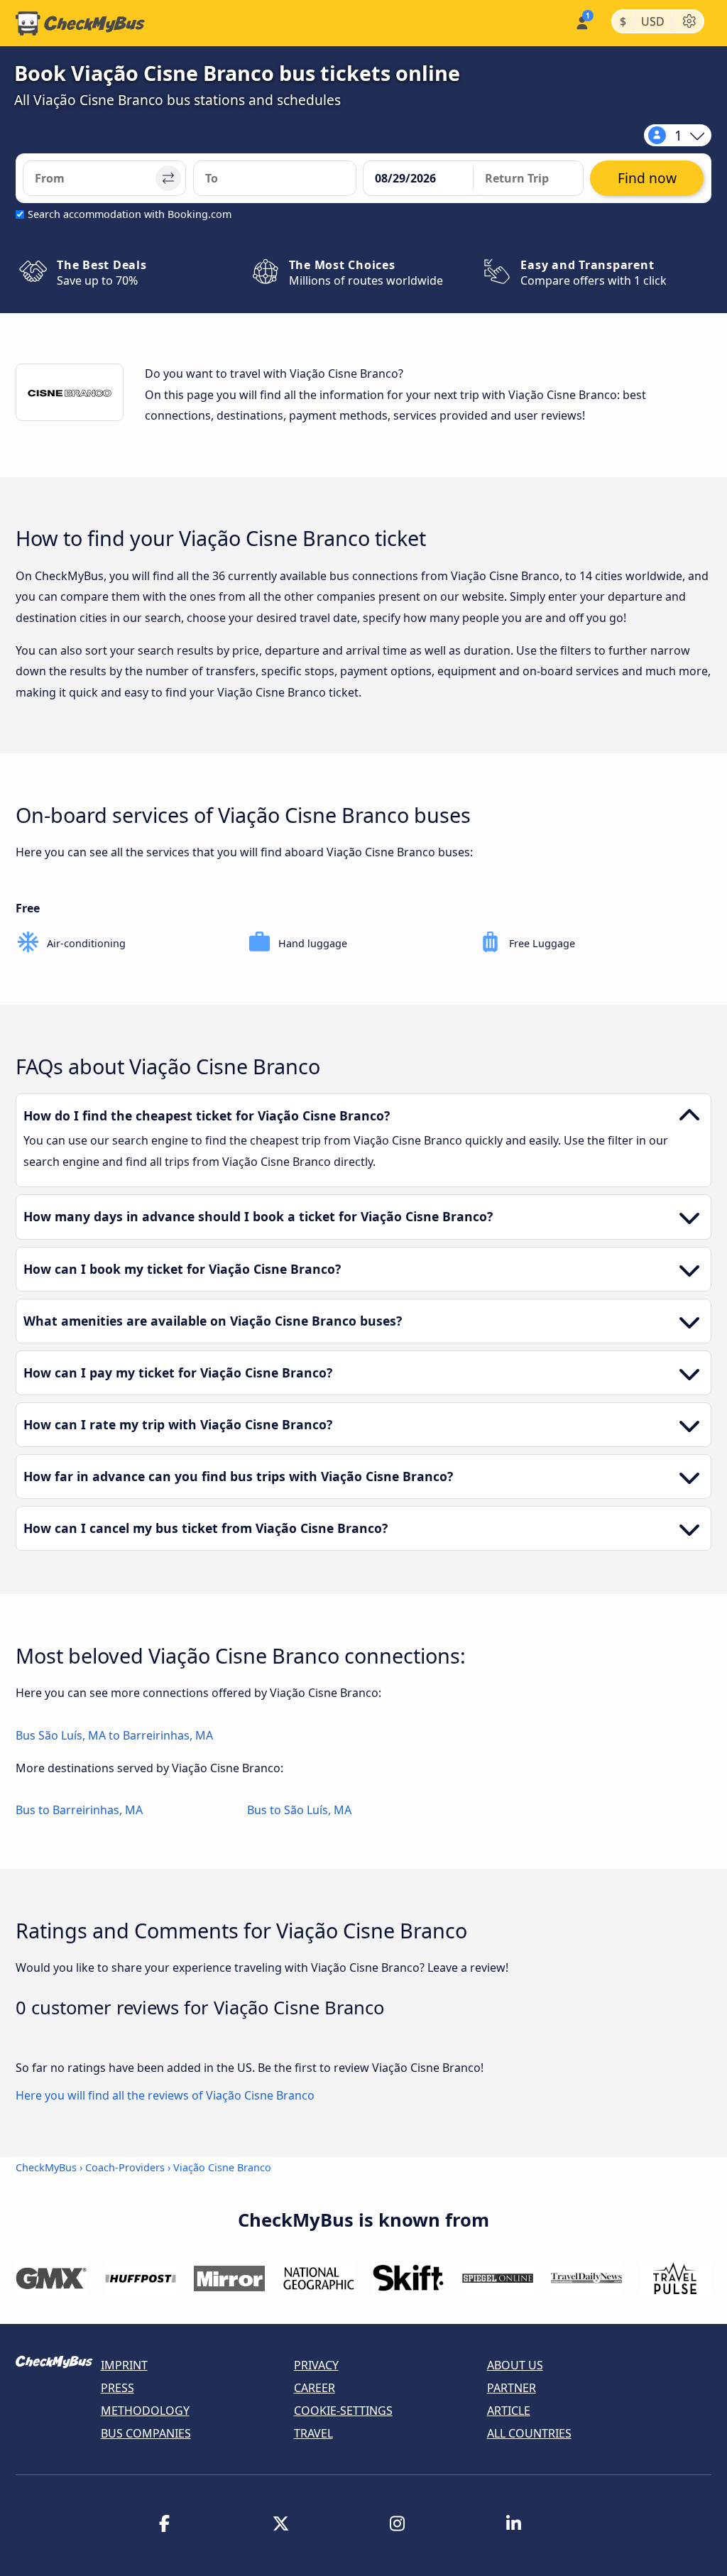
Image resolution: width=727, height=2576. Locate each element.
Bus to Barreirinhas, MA (79, 1810)
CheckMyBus (46, 2167)
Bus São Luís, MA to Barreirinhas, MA (114, 1735)
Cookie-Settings (343, 2411)
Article (509, 2411)
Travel (313, 2433)
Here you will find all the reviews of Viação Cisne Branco (165, 2095)
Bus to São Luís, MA (299, 1810)
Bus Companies (146, 2433)
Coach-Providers (125, 2167)
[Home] (80, 23)
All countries (529, 2433)
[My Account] (581, 22)
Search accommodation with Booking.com (130, 214)
